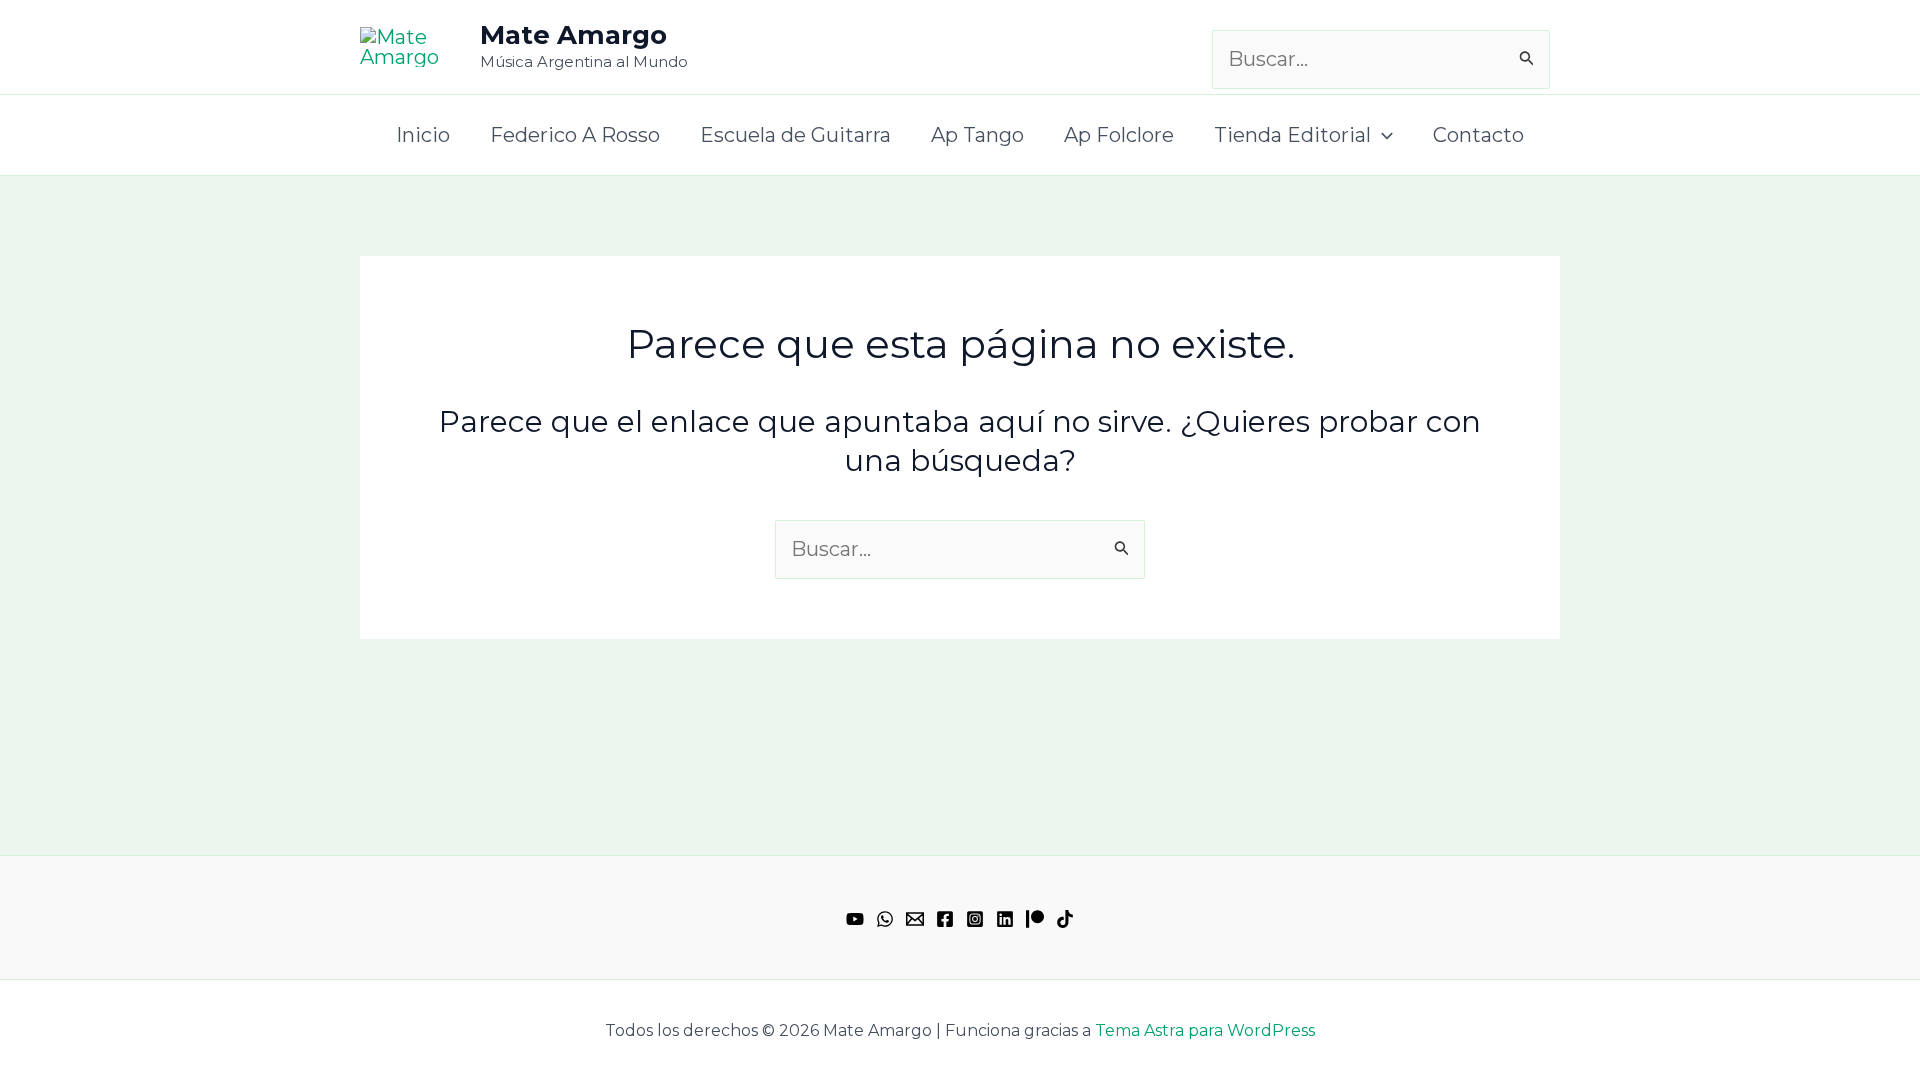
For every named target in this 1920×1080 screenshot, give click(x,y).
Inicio (423, 135)
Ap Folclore (1119, 135)
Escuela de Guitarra (795, 135)
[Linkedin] (1005, 919)
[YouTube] (855, 919)
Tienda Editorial (1292, 135)
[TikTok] (1065, 919)
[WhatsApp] (885, 919)
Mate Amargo (573, 35)
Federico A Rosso (575, 135)
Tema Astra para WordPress (1205, 1030)
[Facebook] (945, 919)
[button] (1382, 135)
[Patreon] (1035, 919)
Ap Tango (977, 135)
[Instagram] (975, 919)
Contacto (1478, 135)
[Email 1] (915, 919)
